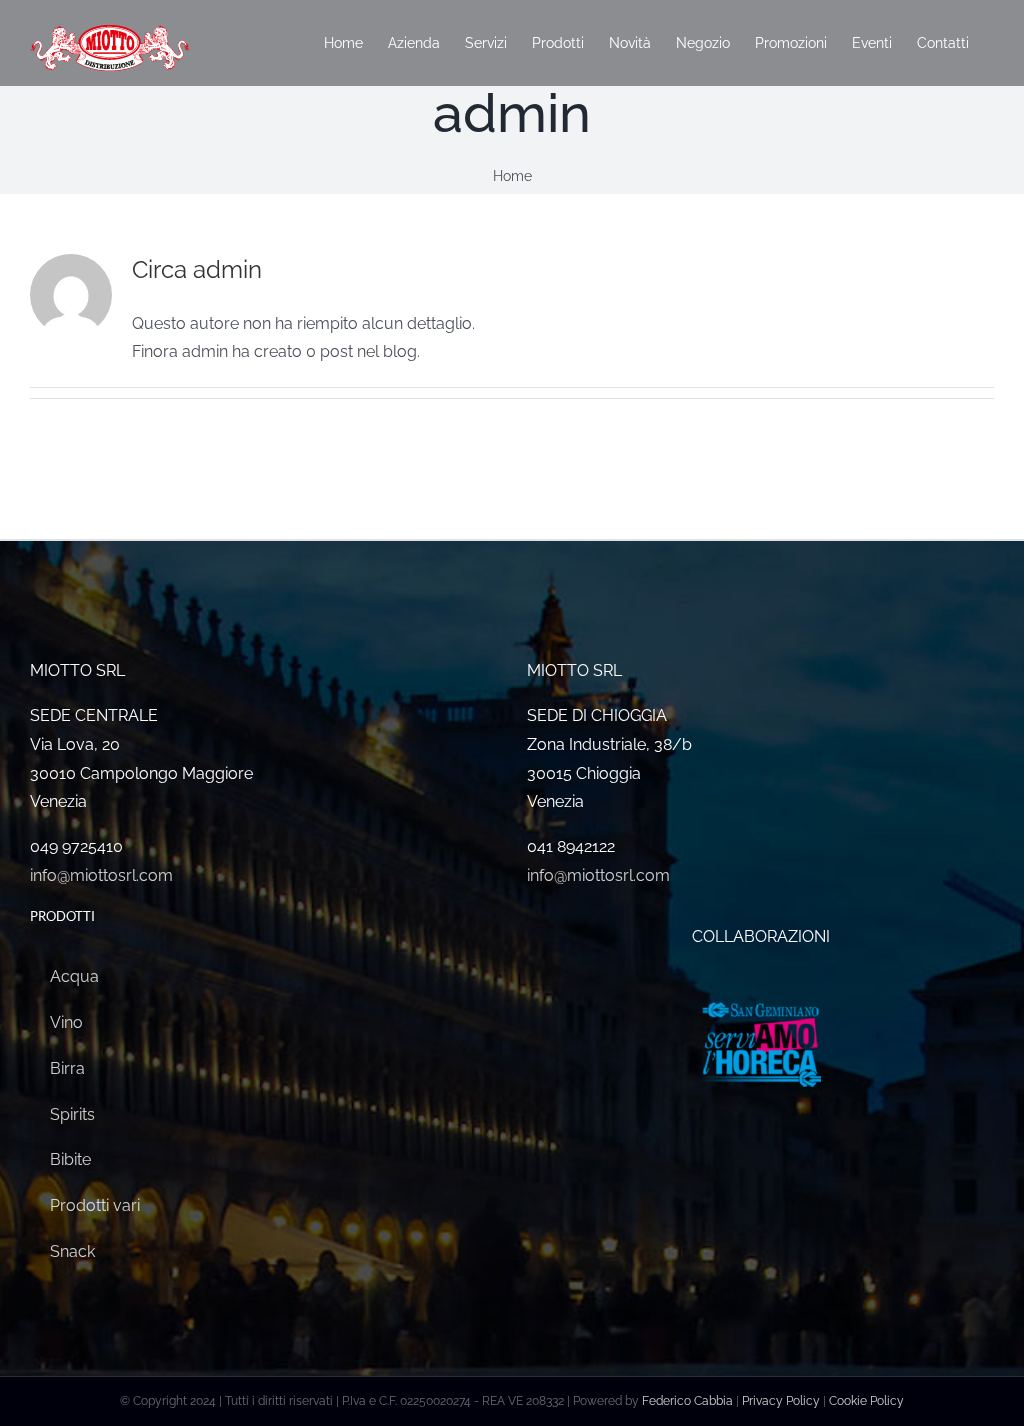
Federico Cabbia (687, 1401)
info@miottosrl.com (101, 875)
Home (512, 176)
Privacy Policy (781, 1401)
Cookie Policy (866, 1401)
